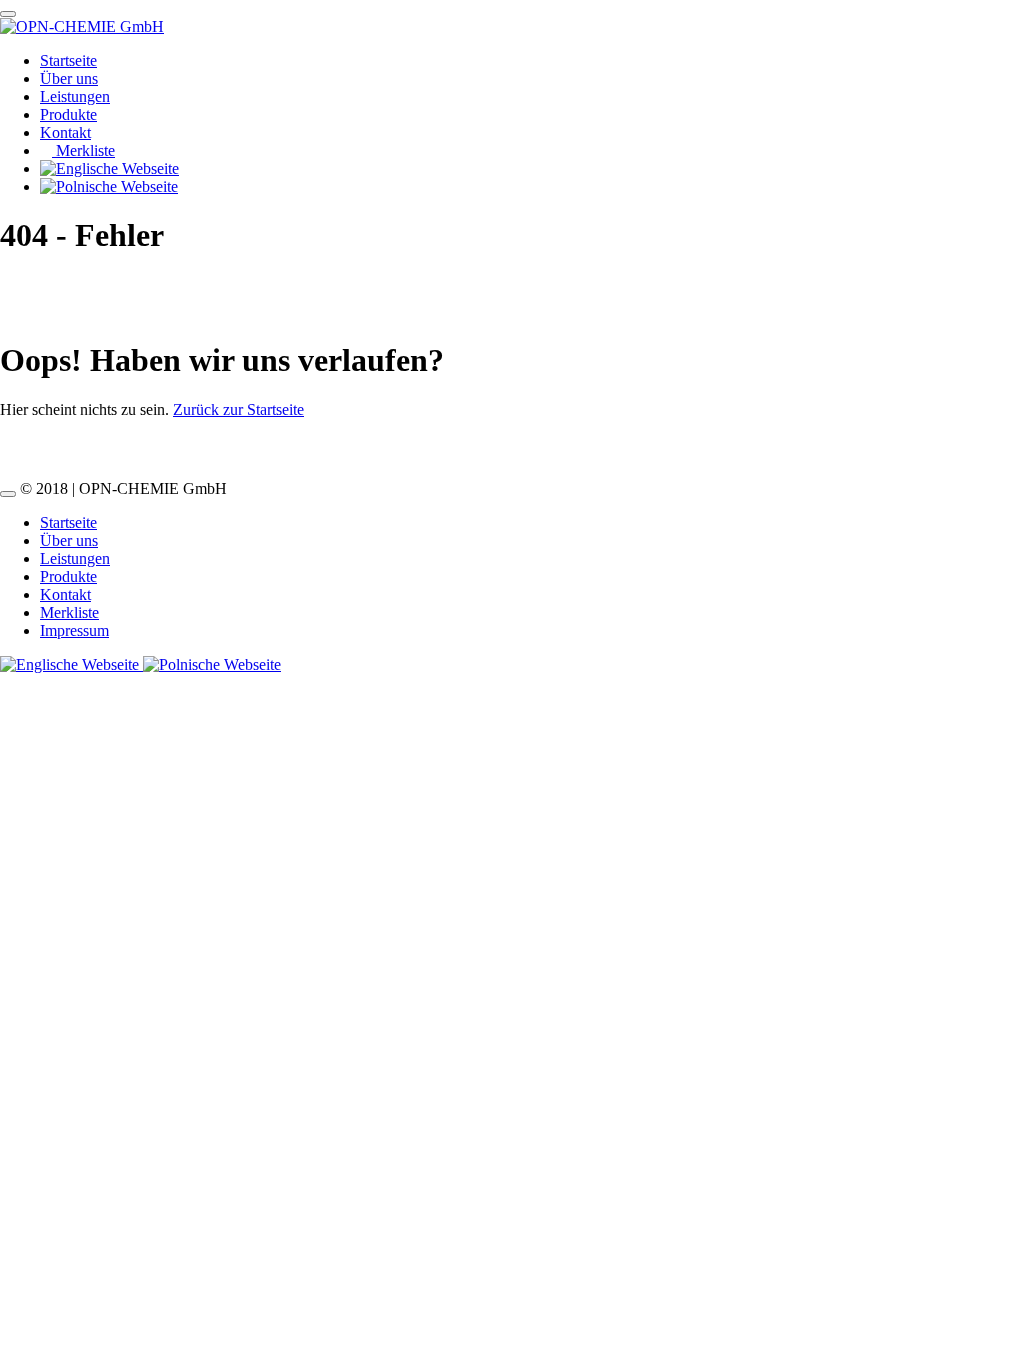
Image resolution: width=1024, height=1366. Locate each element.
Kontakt (65, 132)
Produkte (68, 114)
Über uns (69, 78)
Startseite (68, 60)
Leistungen (75, 96)
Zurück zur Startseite (238, 409)
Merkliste (83, 150)
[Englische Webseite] (71, 664)
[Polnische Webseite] (212, 664)
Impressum (74, 630)
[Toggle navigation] (8, 14)
